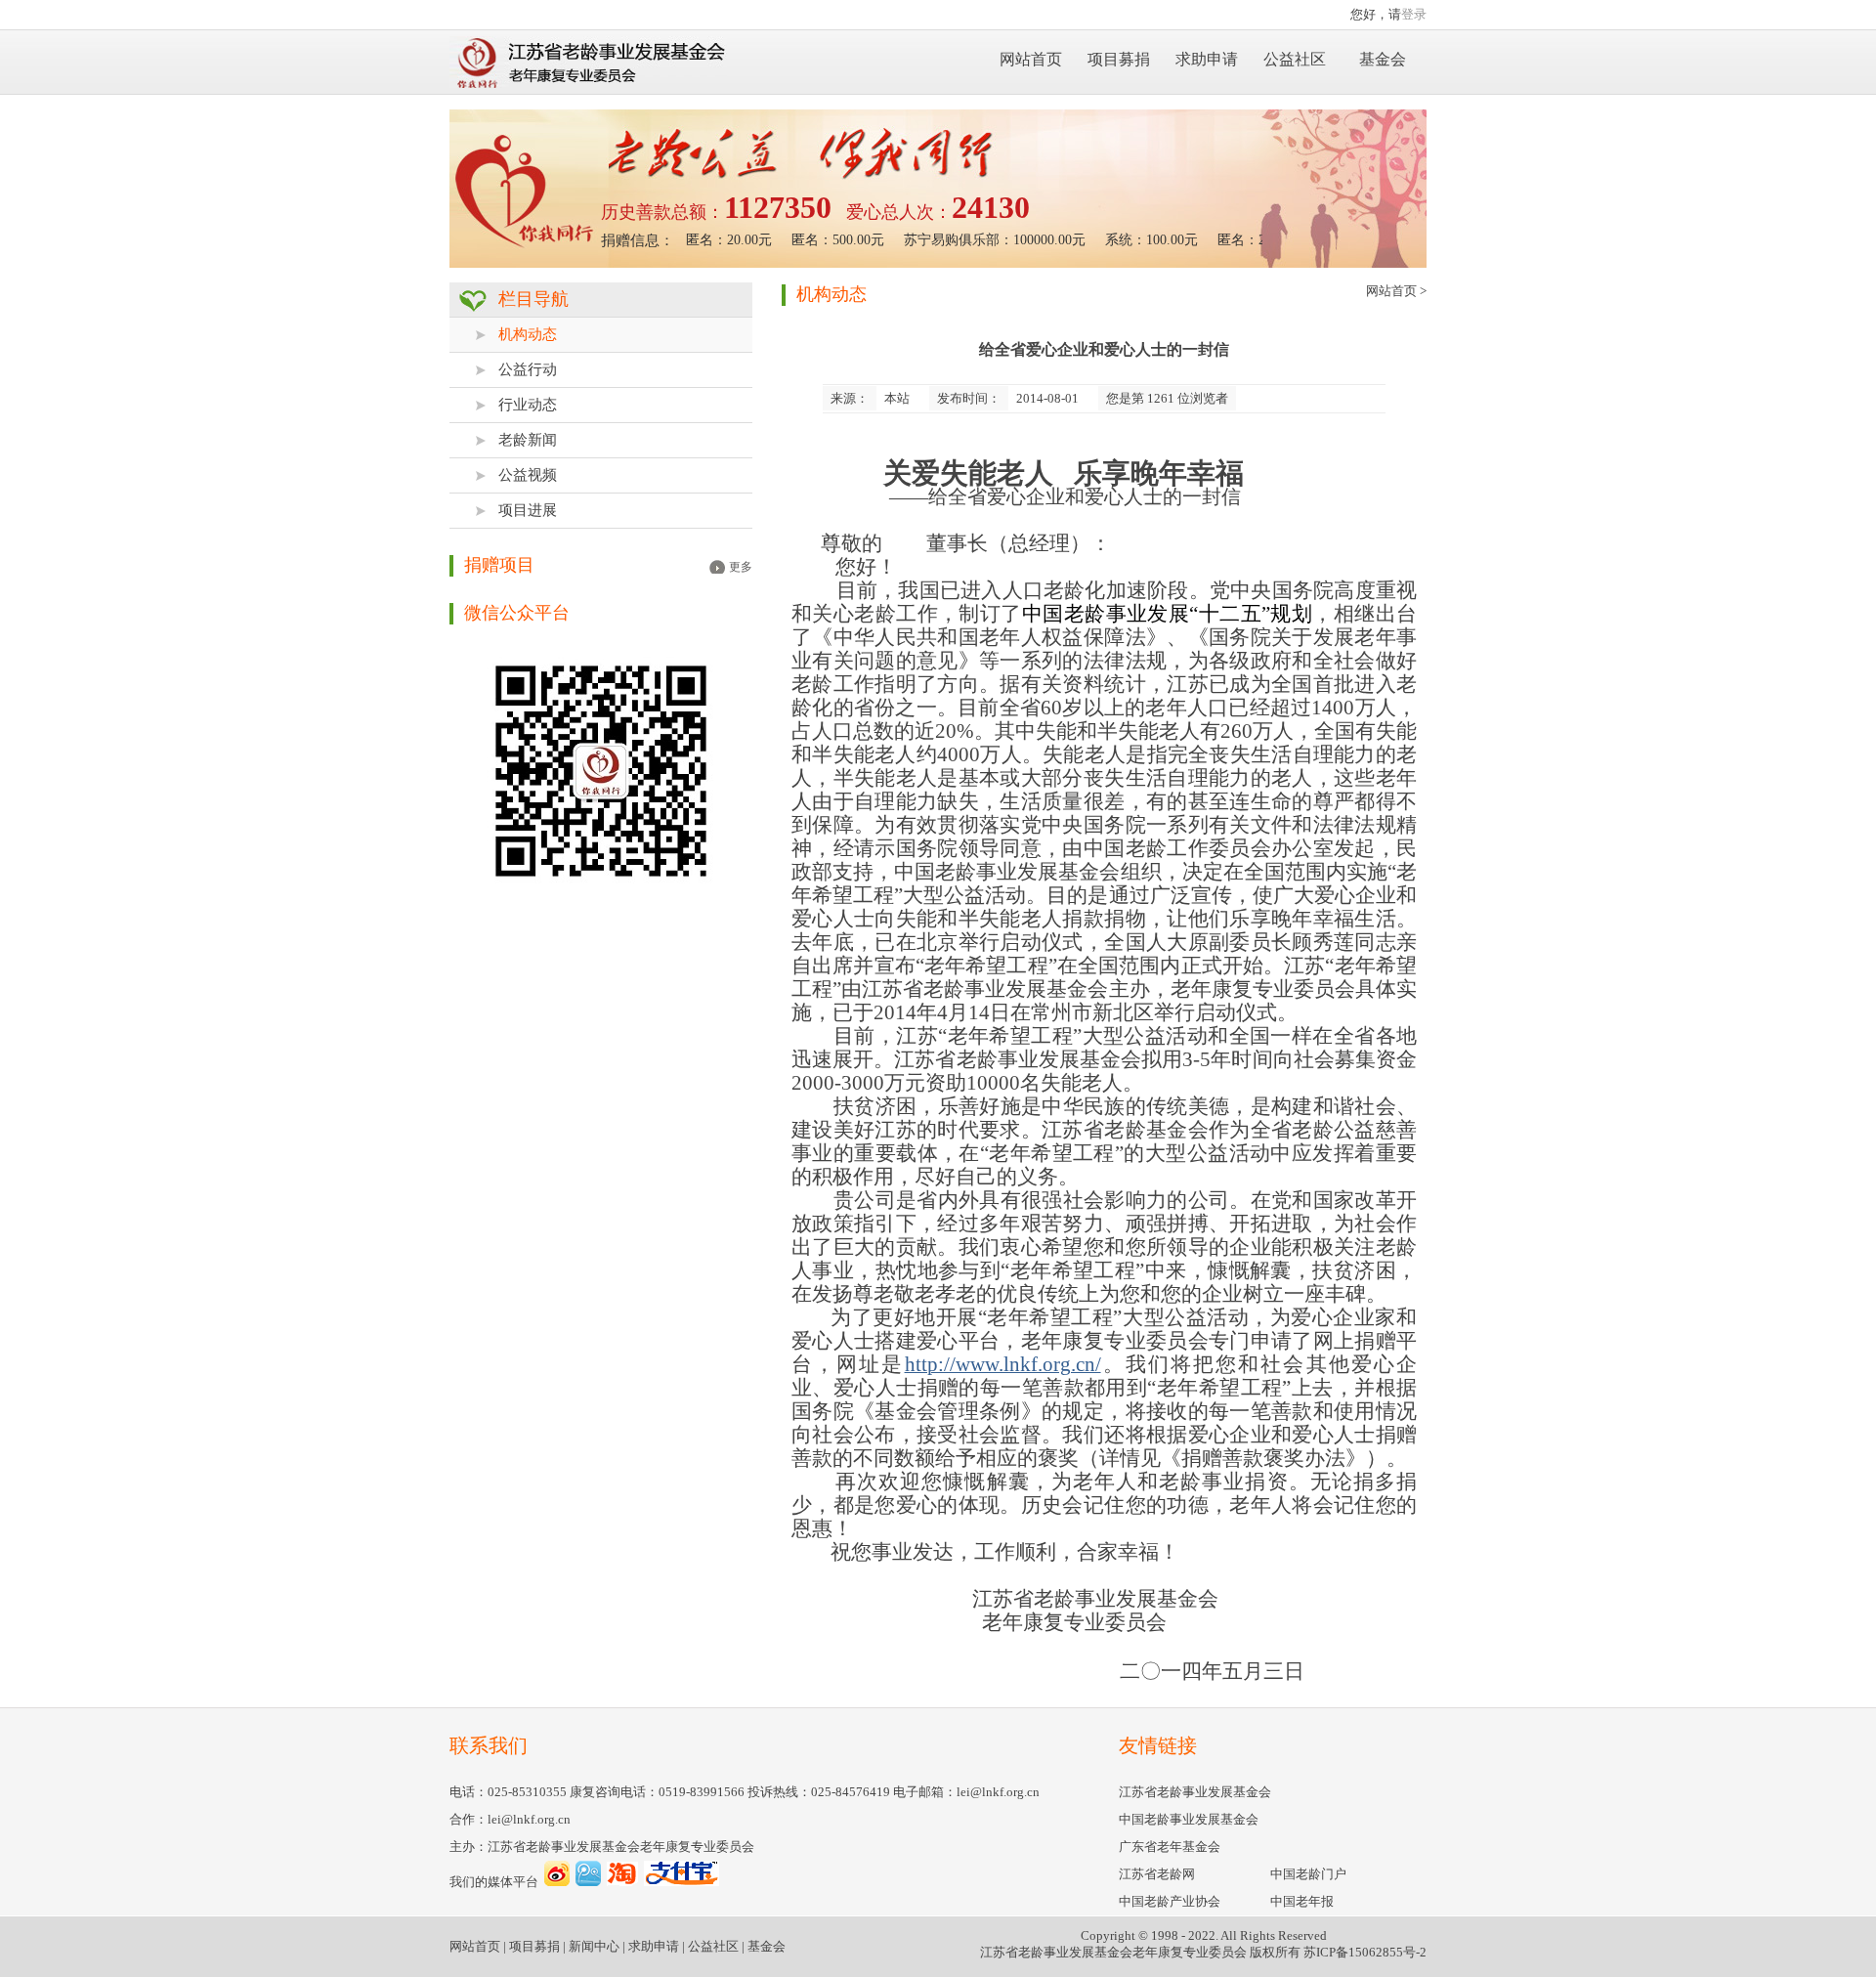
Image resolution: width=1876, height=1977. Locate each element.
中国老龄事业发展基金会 (1189, 1819)
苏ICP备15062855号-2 (1365, 1952)
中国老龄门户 (1308, 1874)
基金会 (1383, 59)
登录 (1414, 14)
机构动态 (528, 334)
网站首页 (1031, 59)
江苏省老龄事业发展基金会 (1195, 1792)
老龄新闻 (528, 440)
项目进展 (528, 510)
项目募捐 (1119, 59)
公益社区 (1295, 59)
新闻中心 (594, 1946)
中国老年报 (1302, 1901)
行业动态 (528, 405)
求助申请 (1207, 59)
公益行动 (528, 369)
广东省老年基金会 (1170, 1847)
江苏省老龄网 (1157, 1874)
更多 (741, 567)
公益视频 (528, 475)
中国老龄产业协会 (1170, 1901)
